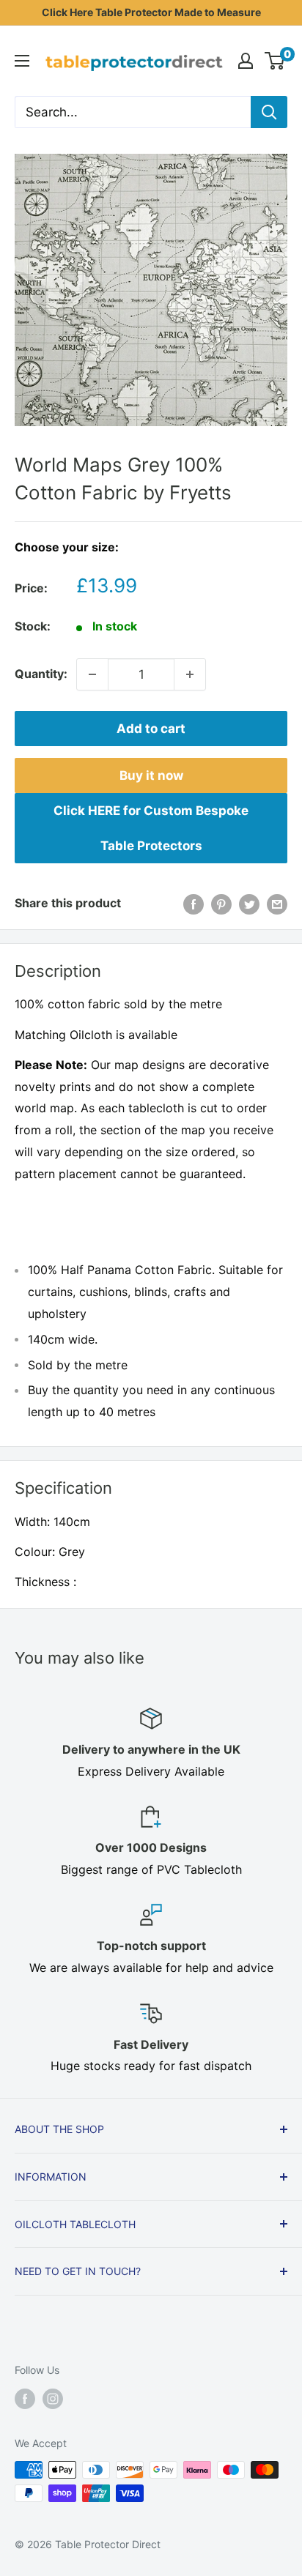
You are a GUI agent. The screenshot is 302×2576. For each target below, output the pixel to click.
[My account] (246, 61)
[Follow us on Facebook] (25, 2399)
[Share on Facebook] (194, 904)
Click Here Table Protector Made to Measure (151, 12)
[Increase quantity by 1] (190, 674)
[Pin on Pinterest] (221, 904)
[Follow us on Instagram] (53, 2399)
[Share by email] (277, 904)
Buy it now (151, 775)
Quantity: (41, 674)
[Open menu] (22, 61)
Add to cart (151, 729)
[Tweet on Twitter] (249, 904)
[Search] (269, 112)
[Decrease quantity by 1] (92, 674)
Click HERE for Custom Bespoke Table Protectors (151, 828)
